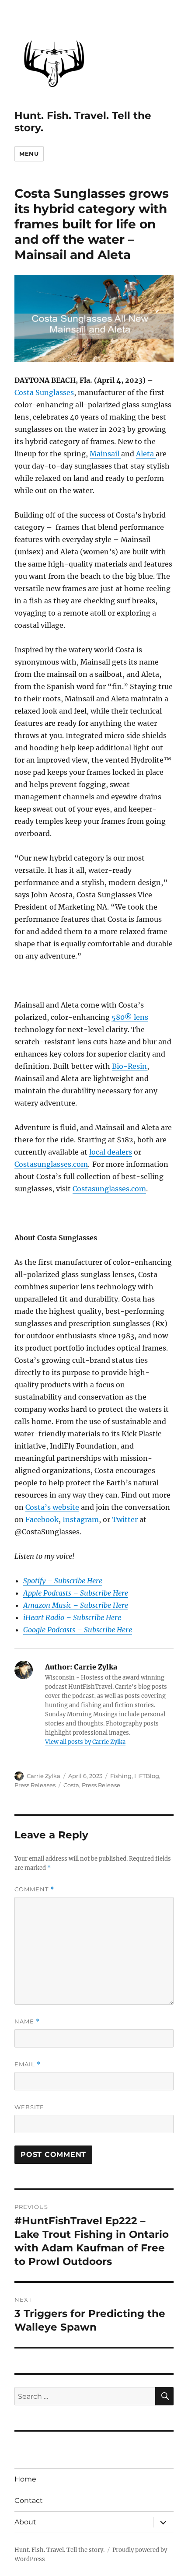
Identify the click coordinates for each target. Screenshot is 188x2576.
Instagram (81, 1519)
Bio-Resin (129, 1066)
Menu (29, 154)
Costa (71, 1785)
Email (28, 2064)
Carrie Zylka (44, 1776)
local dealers (111, 1152)
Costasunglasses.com (51, 1164)
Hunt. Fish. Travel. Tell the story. (59, 2550)
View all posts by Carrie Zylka (85, 1742)
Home (25, 2479)
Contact (29, 2501)
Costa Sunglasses (44, 392)
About (25, 2522)
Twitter (125, 1519)
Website (29, 2107)
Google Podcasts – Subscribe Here (78, 1630)
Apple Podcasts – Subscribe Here (76, 1593)
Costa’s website (52, 1507)
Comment (34, 1889)
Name (27, 2021)
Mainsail (105, 454)
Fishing (121, 1776)
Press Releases (35, 1785)
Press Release (101, 1785)
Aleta (146, 454)
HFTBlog (147, 1776)
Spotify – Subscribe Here (63, 1581)
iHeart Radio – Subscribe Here (72, 1617)
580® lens (130, 1017)
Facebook (42, 1519)
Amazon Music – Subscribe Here (76, 1605)
